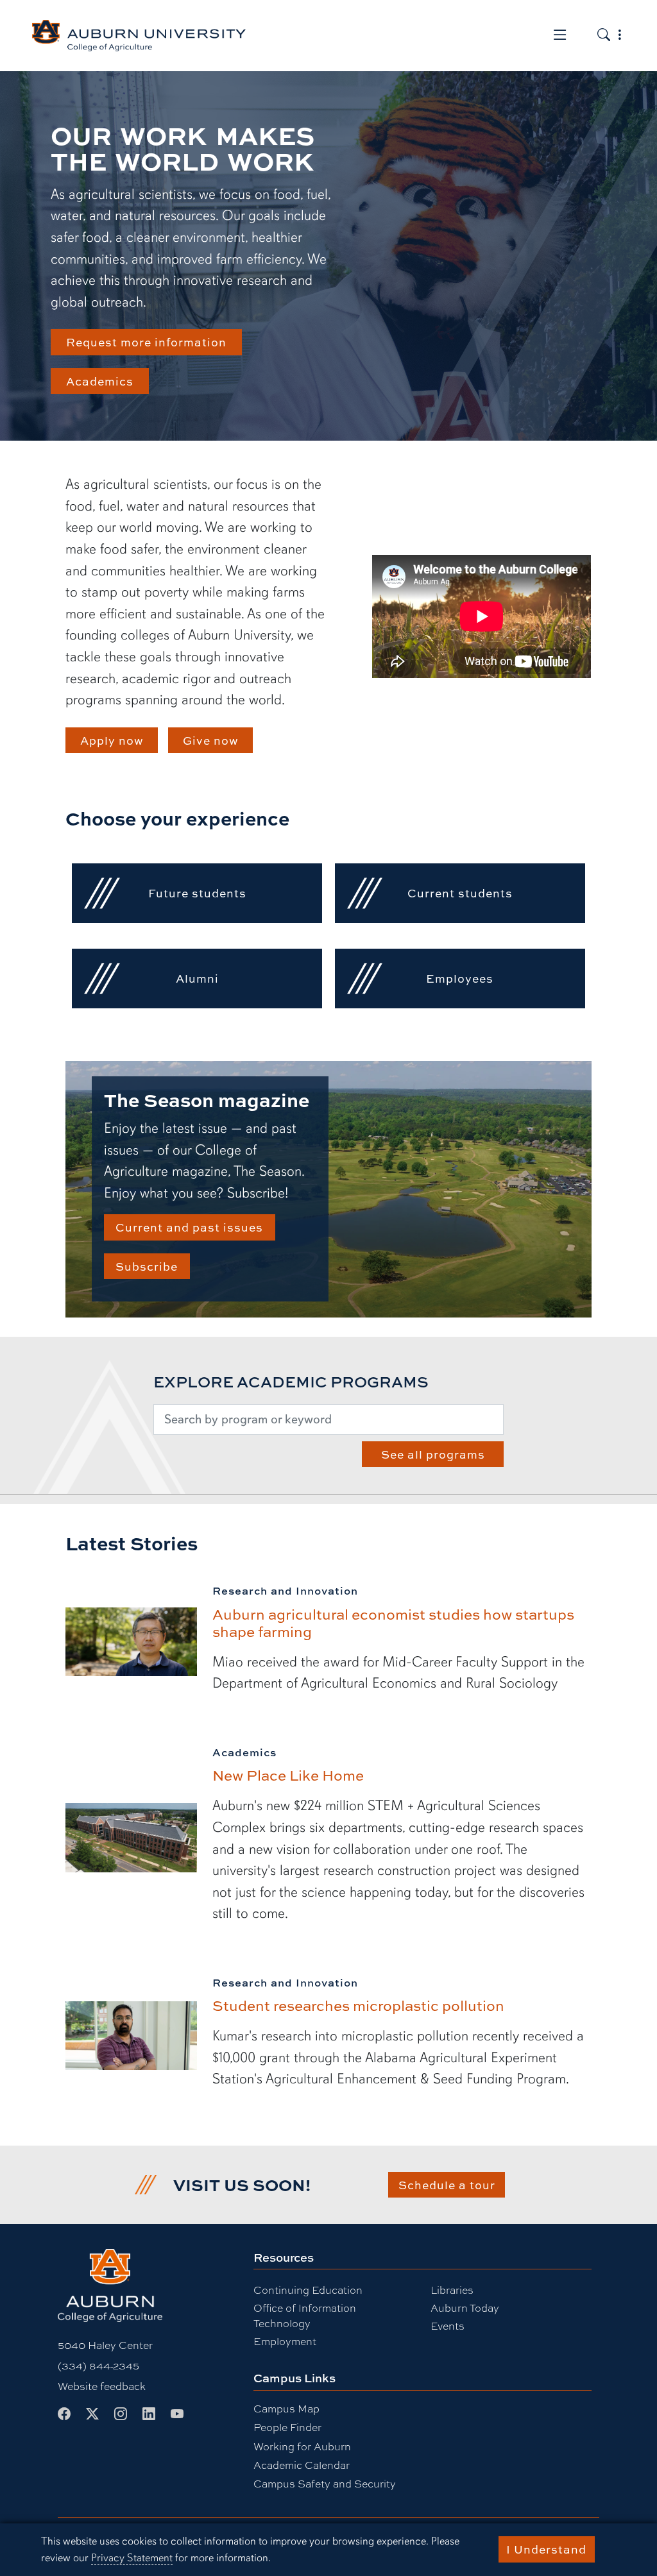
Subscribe (147, 1266)
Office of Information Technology (305, 2315)
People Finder (287, 2427)
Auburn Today (465, 2308)
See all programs (433, 1454)
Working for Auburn (302, 2446)
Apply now (112, 740)
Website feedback (102, 2386)
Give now (211, 740)
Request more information (146, 342)
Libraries (452, 2290)
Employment (285, 2341)
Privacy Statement (132, 2558)
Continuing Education (308, 2290)
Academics (100, 381)
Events (448, 2326)
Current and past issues (189, 1227)
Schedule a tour (447, 2185)
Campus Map (286, 2408)
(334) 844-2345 (98, 2365)
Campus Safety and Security (325, 2483)
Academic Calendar (302, 2465)
